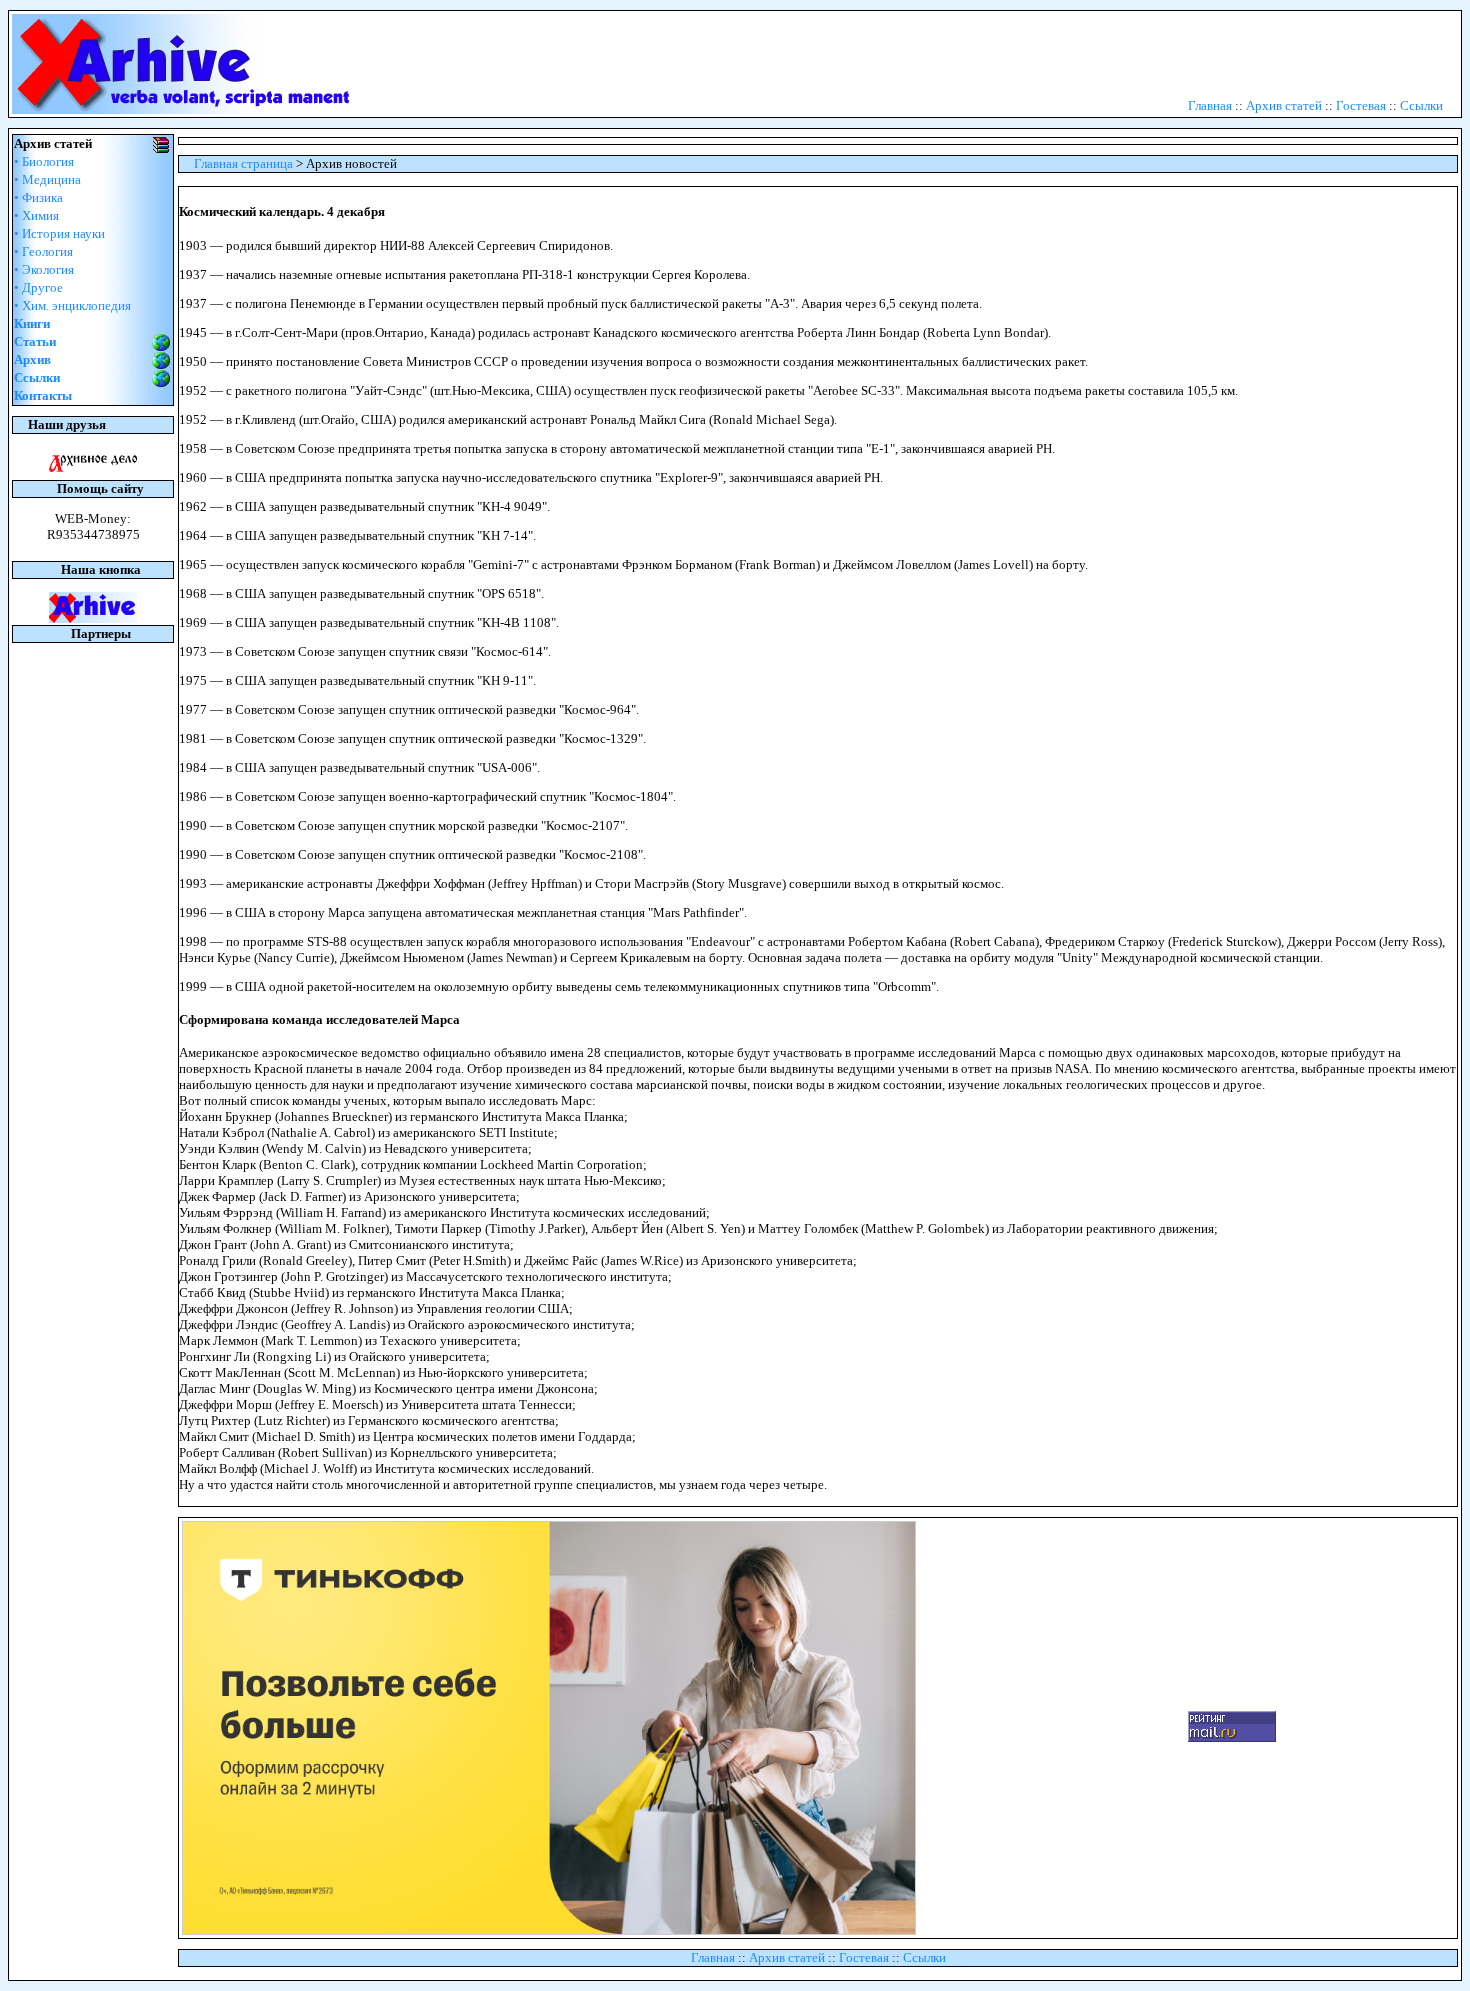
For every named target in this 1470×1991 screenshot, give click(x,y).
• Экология (44, 269)
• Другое (38, 287)
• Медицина (47, 179)
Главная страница (243, 163)
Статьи (35, 341)
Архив (32, 359)
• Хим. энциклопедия (72, 305)
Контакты (43, 395)
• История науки (59, 233)
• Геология (43, 251)
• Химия (36, 215)
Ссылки (1421, 105)
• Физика (38, 197)
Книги (32, 323)
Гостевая (1361, 105)
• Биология (44, 161)
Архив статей (1284, 105)
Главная (1210, 105)
